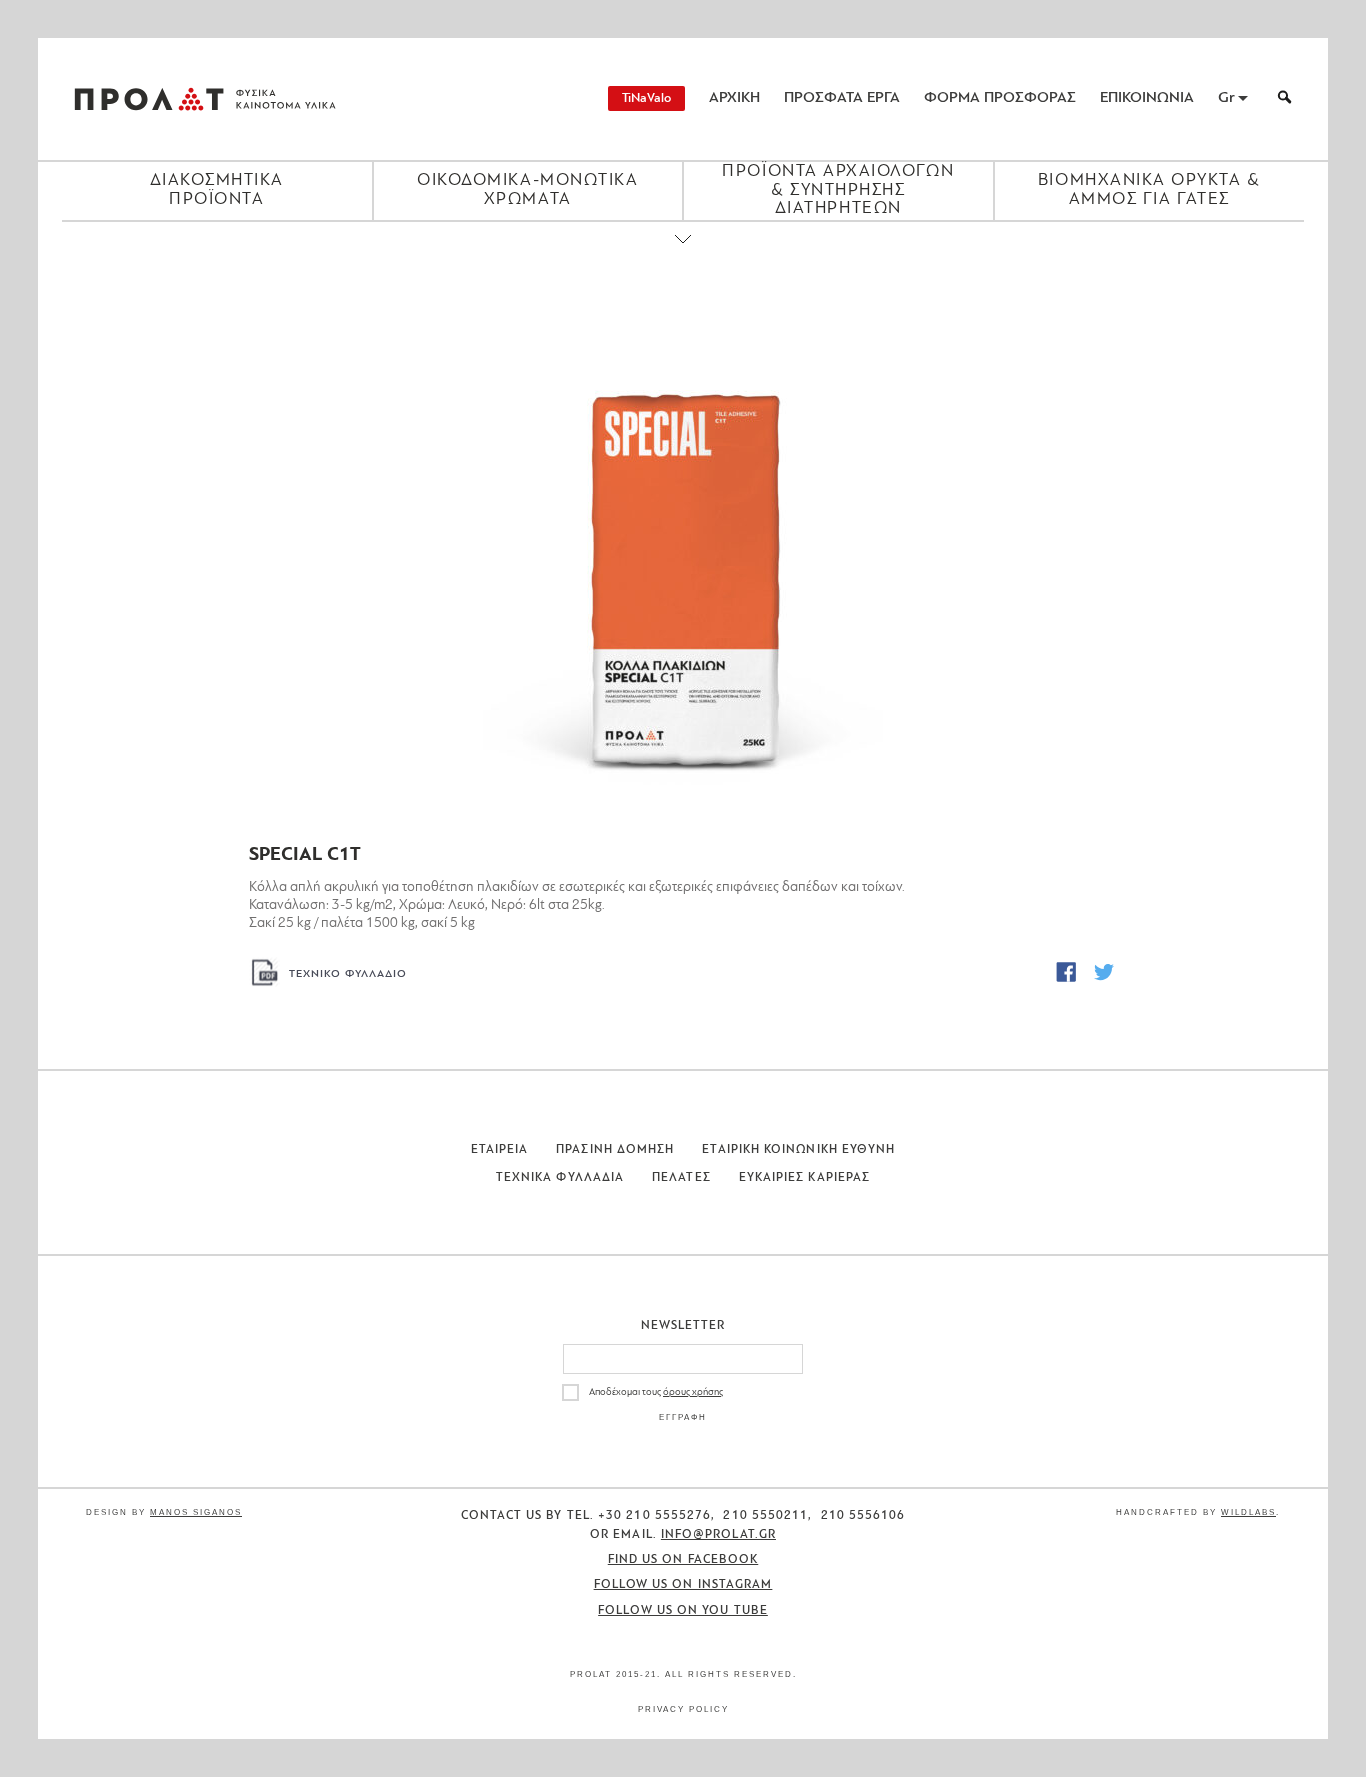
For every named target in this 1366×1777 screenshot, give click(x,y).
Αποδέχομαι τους (656, 1392)
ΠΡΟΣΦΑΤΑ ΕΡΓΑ (842, 98)
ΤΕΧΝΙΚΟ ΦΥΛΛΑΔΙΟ (348, 974)
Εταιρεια (500, 1150)
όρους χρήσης (693, 1392)
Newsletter (683, 1326)
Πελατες (681, 1178)
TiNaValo (646, 98)
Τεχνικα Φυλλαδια (560, 1178)
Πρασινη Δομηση (615, 1150)
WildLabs (1248, 1512)
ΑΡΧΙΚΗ (734, 98)
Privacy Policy (683, 1709)
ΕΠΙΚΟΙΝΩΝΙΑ (1147, 98)
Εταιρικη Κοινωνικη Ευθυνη (798, 1150)
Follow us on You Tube (683, 1611)
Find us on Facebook (683, 1560)
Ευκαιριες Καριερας (804, 1178)
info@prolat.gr (718, 1535)
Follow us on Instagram (683, 1585)
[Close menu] (683, 256)
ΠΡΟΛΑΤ (149, 99)
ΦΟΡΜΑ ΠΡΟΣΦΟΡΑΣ (1000, 98)
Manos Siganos (196, 1512)
